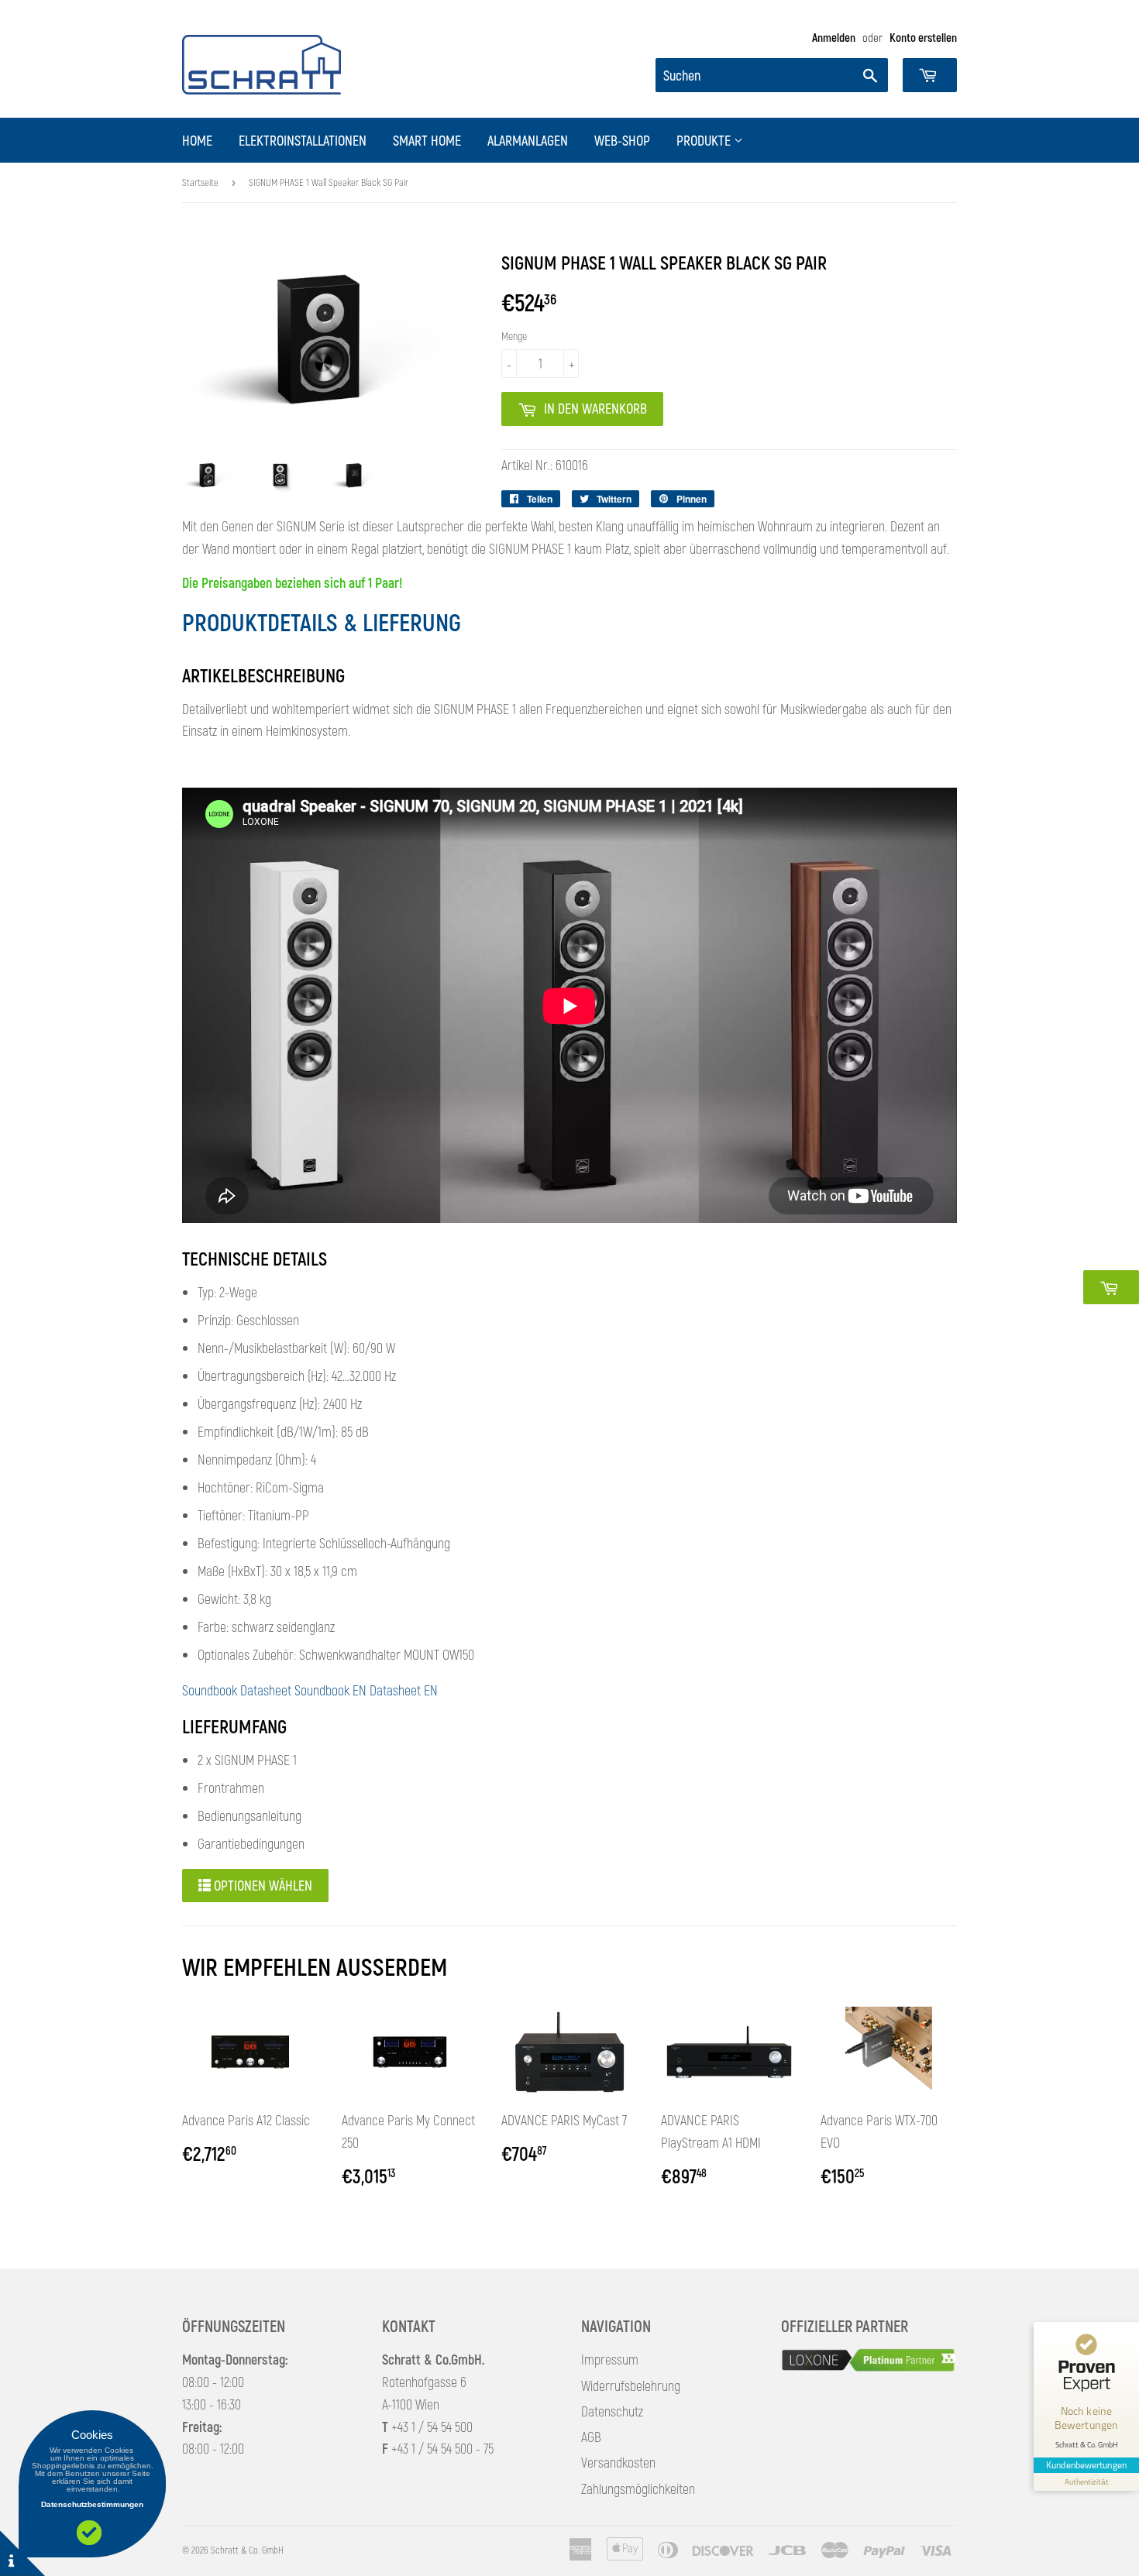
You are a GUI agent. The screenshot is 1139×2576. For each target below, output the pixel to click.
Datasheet (266, 1690)
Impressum (610, 2359)
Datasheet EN (404, 1690)
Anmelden (834, 37)
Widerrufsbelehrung (631, 2385)
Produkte (705, 140)
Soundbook (210, 1690)
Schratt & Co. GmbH (247, 2550)
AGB (591, 2437)
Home (197, 140)
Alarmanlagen (528, 140)
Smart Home (427, 140)
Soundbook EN (330, 1690)
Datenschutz (612, 2411)
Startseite (200, 182)
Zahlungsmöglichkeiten (638, 2488)
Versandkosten (618, 2462)
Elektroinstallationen (303, 140)
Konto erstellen (923, 37)
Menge (514, 336)
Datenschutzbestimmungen (92, 2504)
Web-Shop (622, 140)
